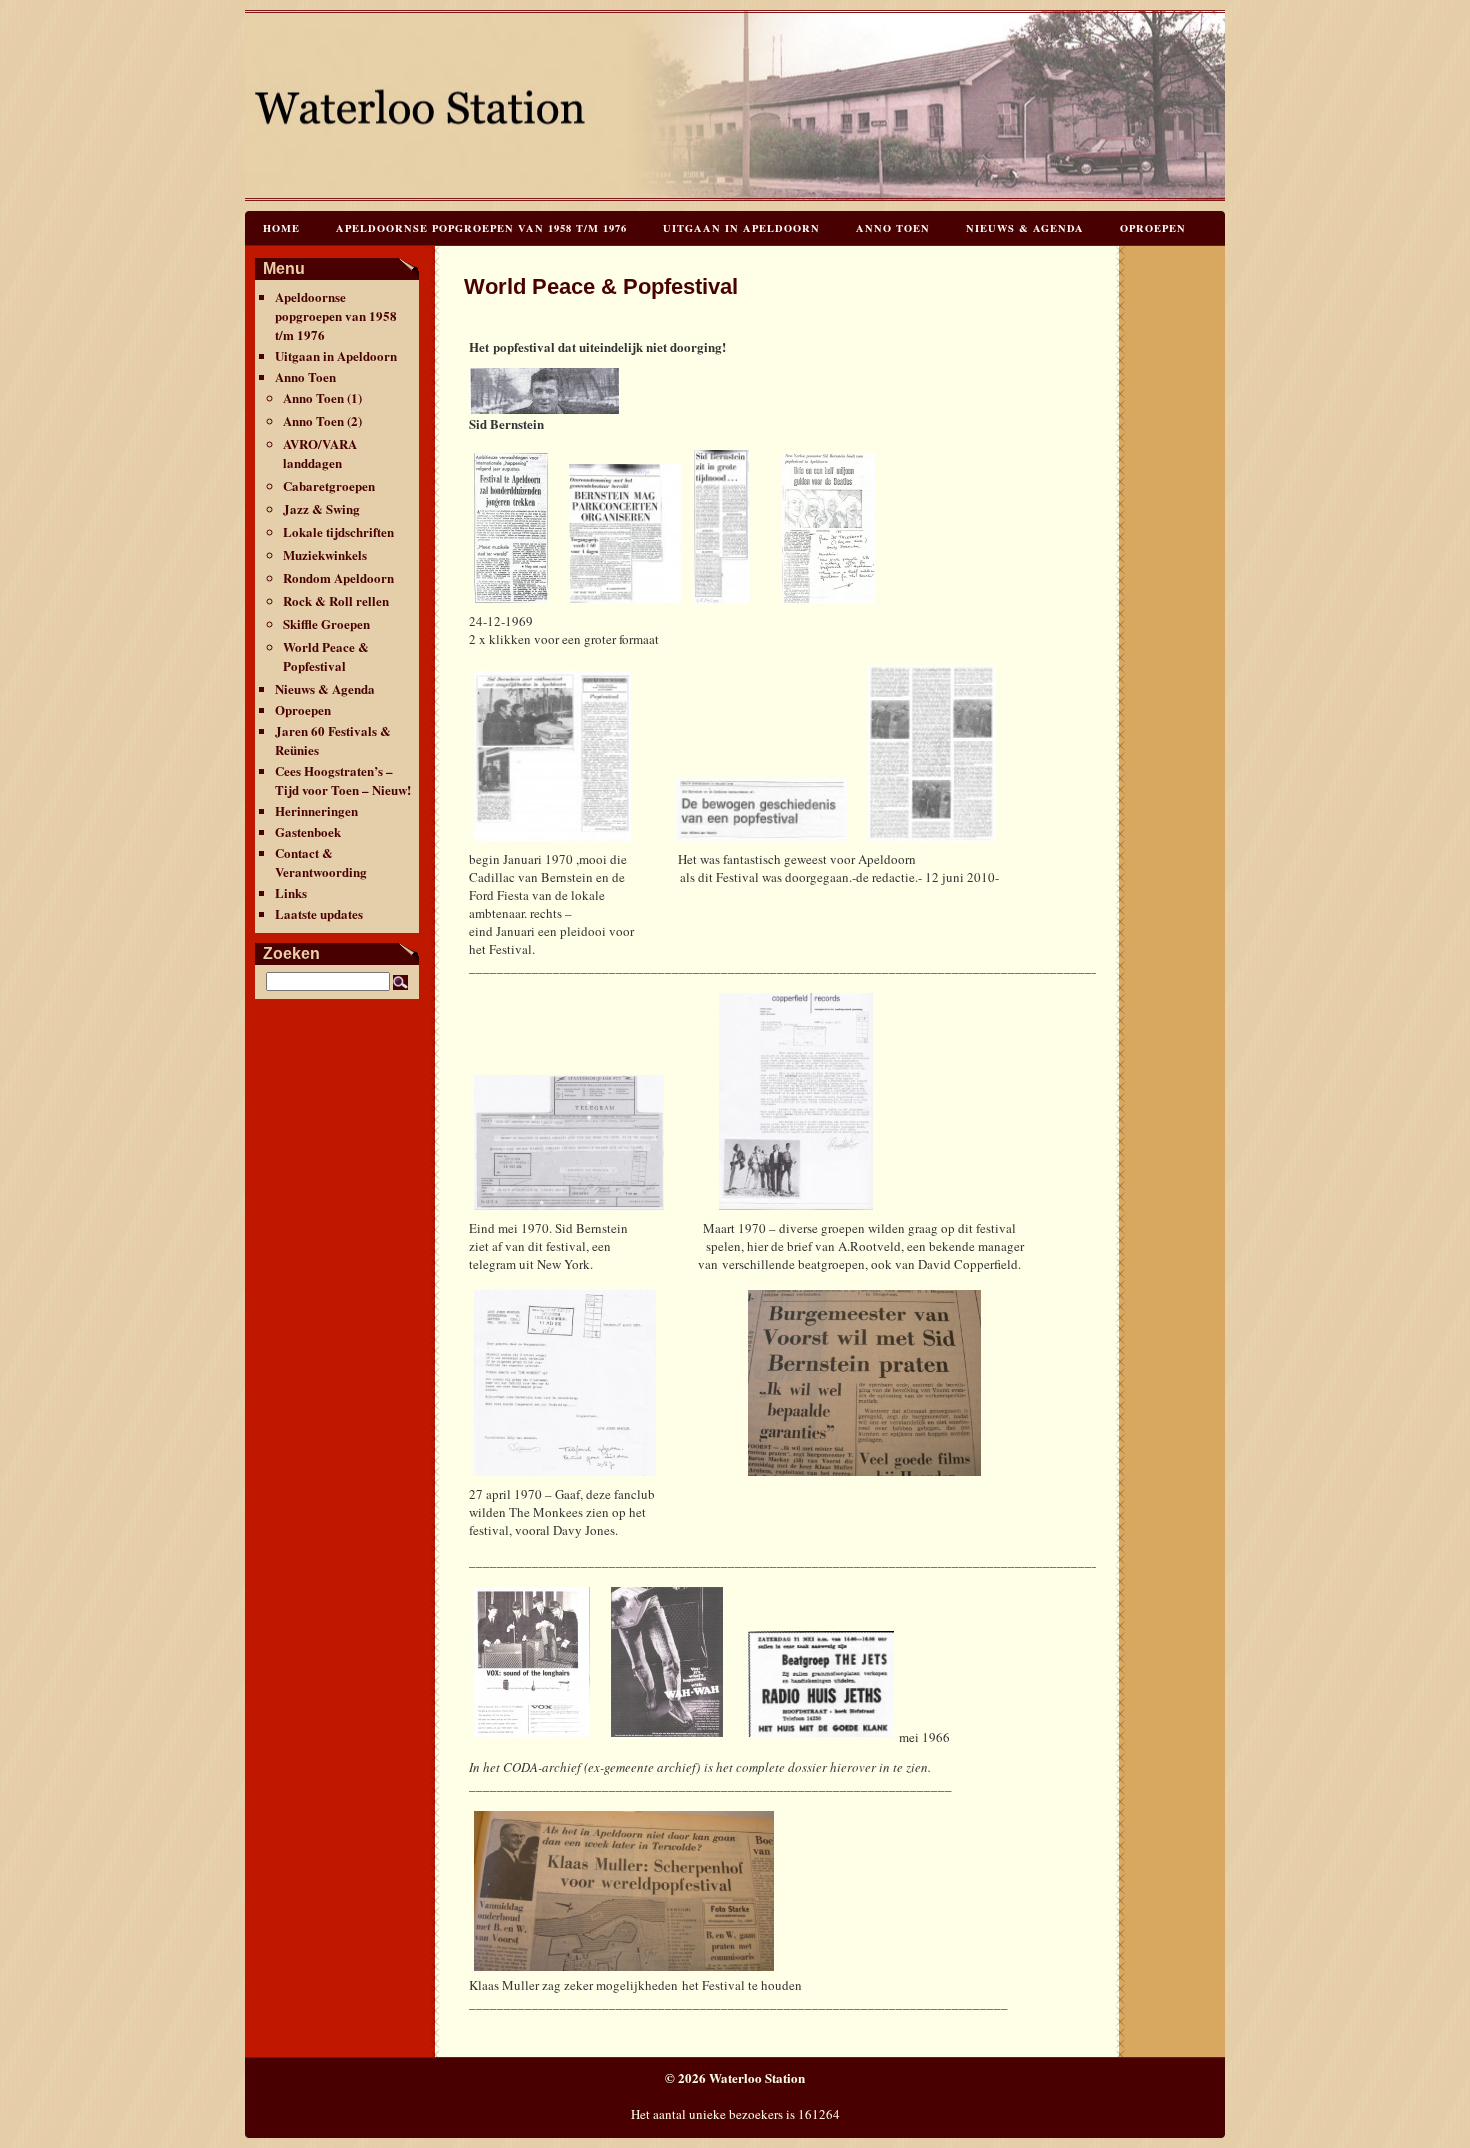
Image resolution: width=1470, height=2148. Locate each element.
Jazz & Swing (321, 508)
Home (281, 228)
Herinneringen (316, 810)
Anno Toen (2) (322, 420)
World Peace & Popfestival (326, 656)
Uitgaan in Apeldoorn (741, 228)
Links (291, 892)
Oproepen (1153, 228)
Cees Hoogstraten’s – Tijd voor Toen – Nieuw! (343, 780)
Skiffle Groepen (326, 623)
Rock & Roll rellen (336, 600)
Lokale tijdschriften (338, 531)
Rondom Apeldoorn (338, 577)
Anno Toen (893, 228)
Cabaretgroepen (329, 485)
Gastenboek (308, 831)
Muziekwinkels (325, 554)
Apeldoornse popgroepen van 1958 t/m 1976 (481, 228)
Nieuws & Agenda (1025, 228)
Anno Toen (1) (322, 397)
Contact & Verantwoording (321, 862)
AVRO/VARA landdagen (320, 453)
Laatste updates (319, 913)
